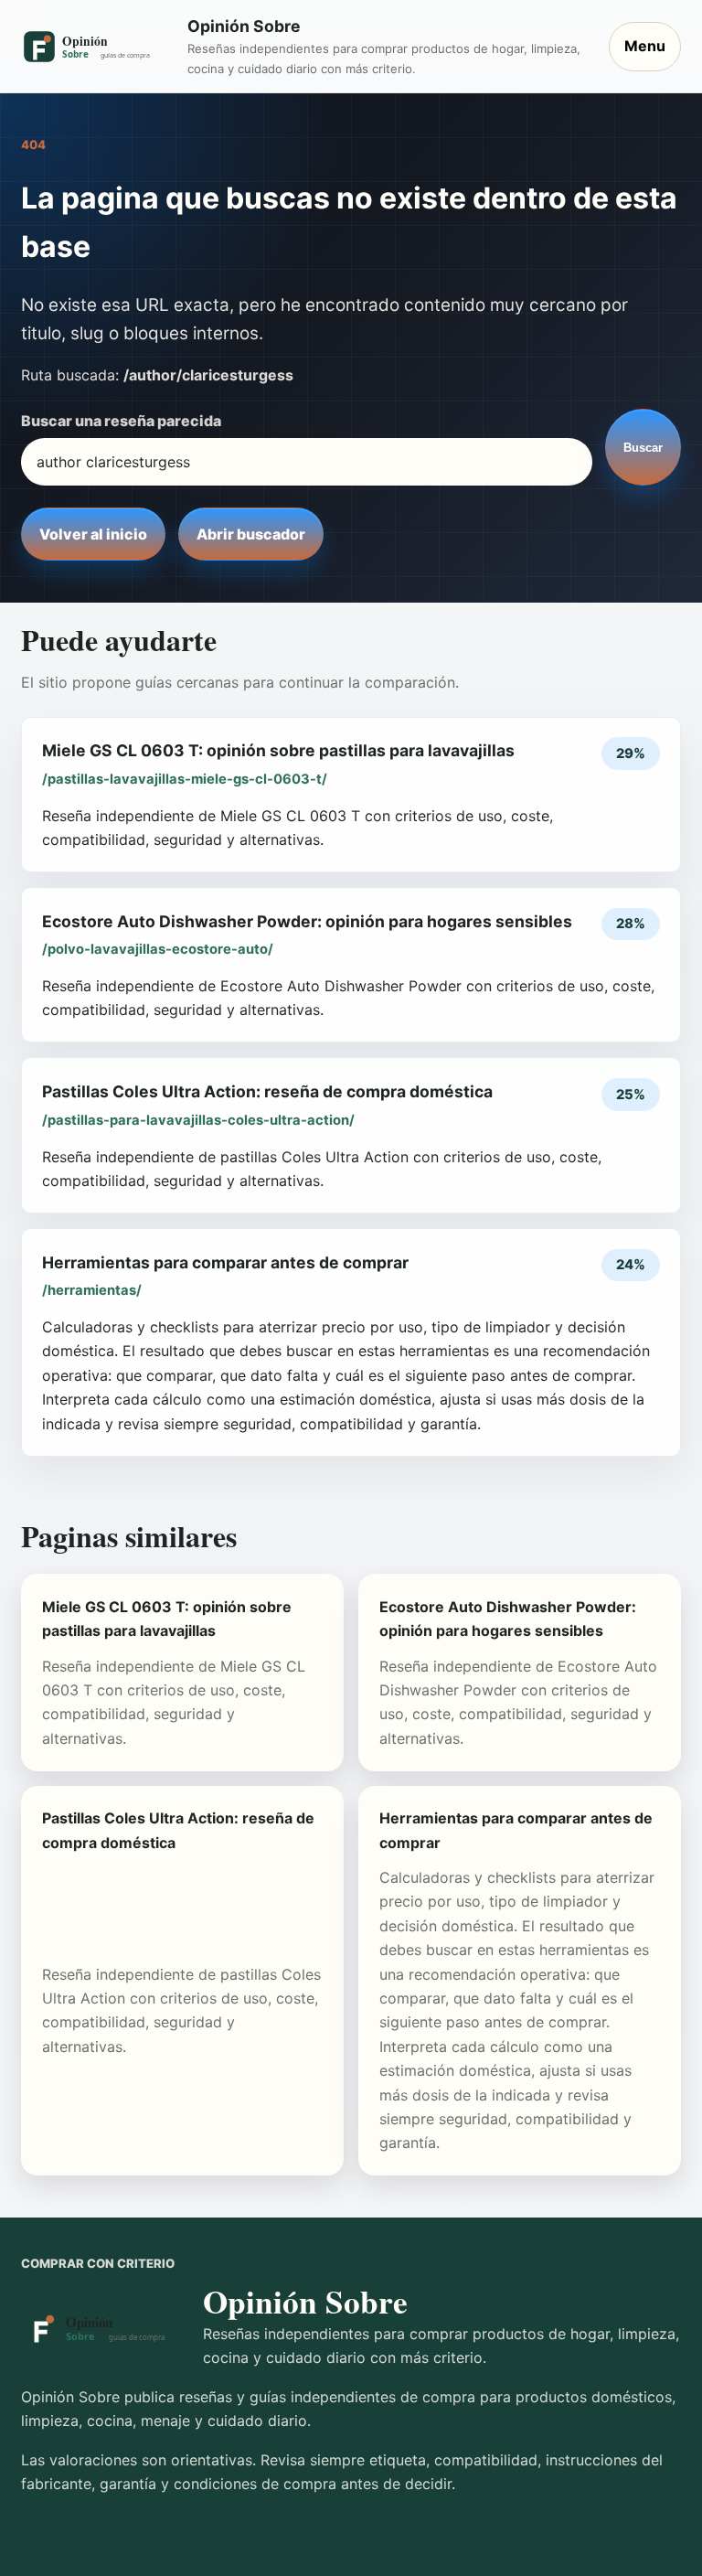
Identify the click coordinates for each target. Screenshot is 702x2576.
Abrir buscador (251, 534)
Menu (645, 46)
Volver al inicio (93, 534)
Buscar (643, 448)
